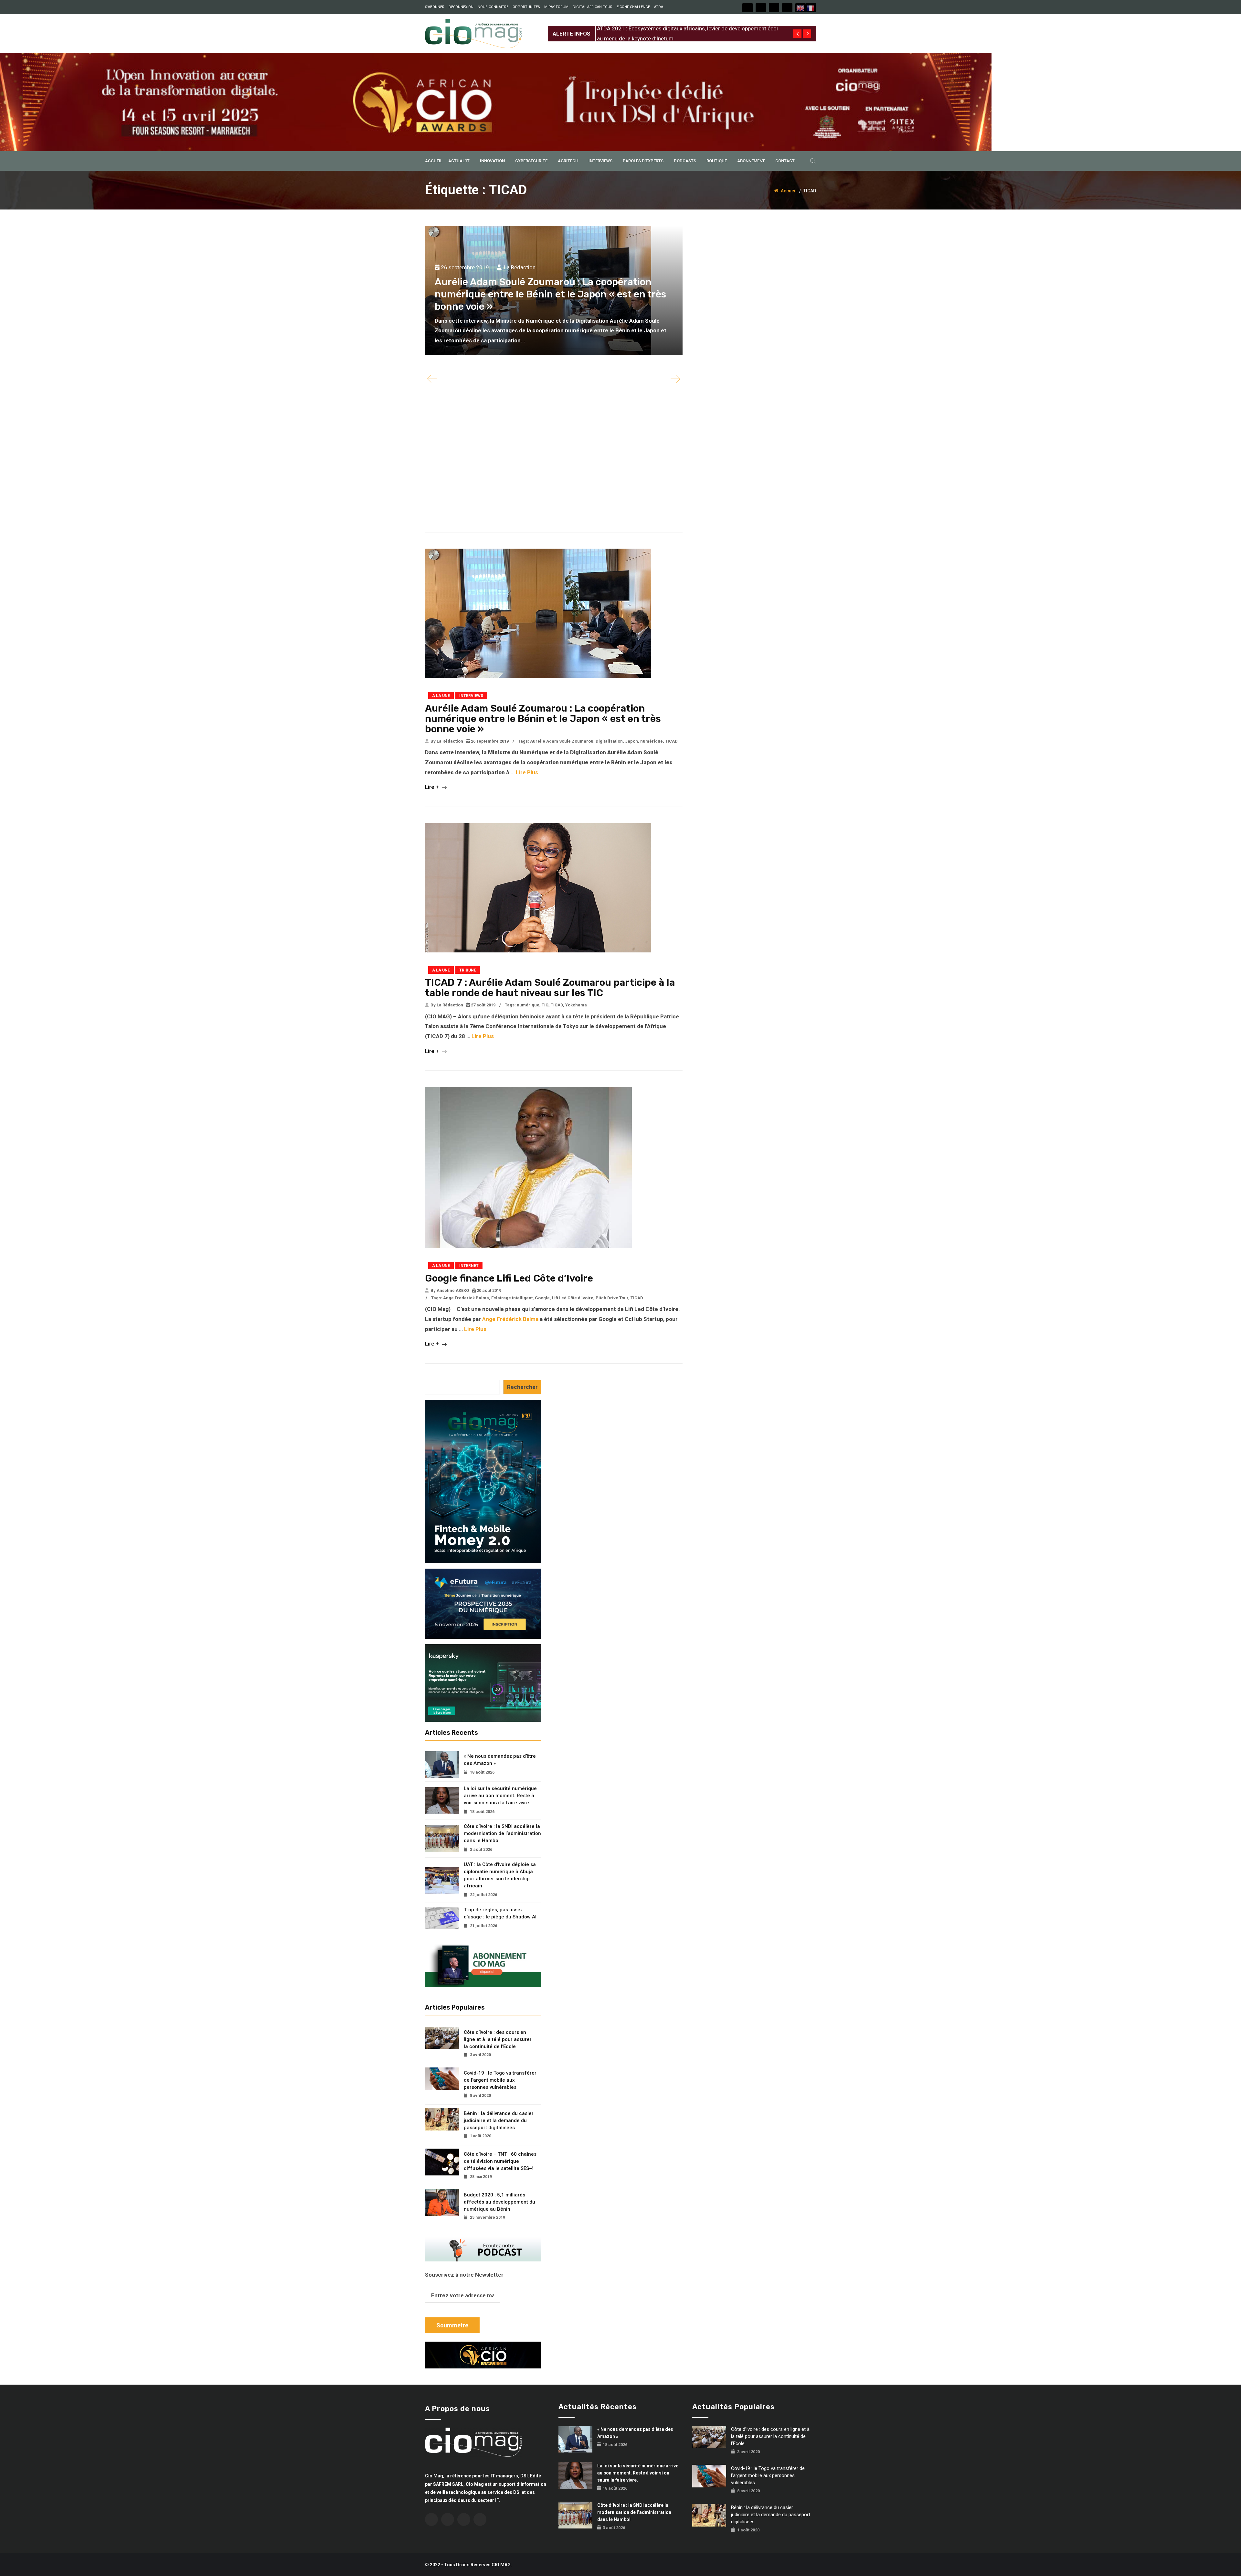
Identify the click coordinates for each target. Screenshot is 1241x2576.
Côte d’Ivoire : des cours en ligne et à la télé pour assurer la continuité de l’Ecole (498, 2039)
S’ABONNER (435, 7)
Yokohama (576, 1005)
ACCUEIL (434, 161)
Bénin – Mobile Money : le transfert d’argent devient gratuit (668, 28)
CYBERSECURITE (531, 161)
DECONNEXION (461, 7)
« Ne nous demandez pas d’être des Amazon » (500, 1760)
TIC (545, 1005)
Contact (785, 161)
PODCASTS (685, 161)
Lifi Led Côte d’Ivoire (573, 1298)
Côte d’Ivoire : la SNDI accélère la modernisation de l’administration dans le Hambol (502, 1833)
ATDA (659, 7)
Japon (631, 741)
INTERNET (469, 1266)
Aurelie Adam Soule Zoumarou (562, 741)
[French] (811, 8)
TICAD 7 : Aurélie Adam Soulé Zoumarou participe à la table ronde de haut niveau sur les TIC (550, 988)
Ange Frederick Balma (466, 1298)
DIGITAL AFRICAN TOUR (593, 7)
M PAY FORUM (556, 7)
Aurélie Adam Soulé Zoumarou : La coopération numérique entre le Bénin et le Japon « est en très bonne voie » (550, 294)
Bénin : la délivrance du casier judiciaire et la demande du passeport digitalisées (499, 2120)
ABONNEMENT (751, 161)
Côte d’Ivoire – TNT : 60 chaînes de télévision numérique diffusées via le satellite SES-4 (500, 2161)
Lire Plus (527, 772)
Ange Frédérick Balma (510, 1319)
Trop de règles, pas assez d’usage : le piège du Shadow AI (500, 1913)
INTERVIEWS (600, 161)
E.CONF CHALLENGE (633, 7)
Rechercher (522, 1387)
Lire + (433, 787)
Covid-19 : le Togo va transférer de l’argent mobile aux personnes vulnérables (500, 2080)
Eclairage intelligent (512, 1298)
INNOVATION (492, 161)
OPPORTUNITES (526, 7)
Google (542, 1298)
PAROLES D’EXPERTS (643, 161)
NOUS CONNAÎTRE (493, 7)
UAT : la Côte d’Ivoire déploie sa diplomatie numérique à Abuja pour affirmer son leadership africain (500, 1875)
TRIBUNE (468, 970)
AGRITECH (568, 161)
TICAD (671, 741)
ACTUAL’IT (459, 161)
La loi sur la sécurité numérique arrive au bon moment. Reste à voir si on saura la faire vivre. (500, 1796)
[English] (801, 8)
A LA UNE (441, 696)
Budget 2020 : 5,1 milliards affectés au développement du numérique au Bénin (499, 2202)
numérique (652, 741)
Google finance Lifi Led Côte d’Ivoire (509, 1278)
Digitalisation (609, 741)
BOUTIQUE (717, 161)
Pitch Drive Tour (612, 1298)
